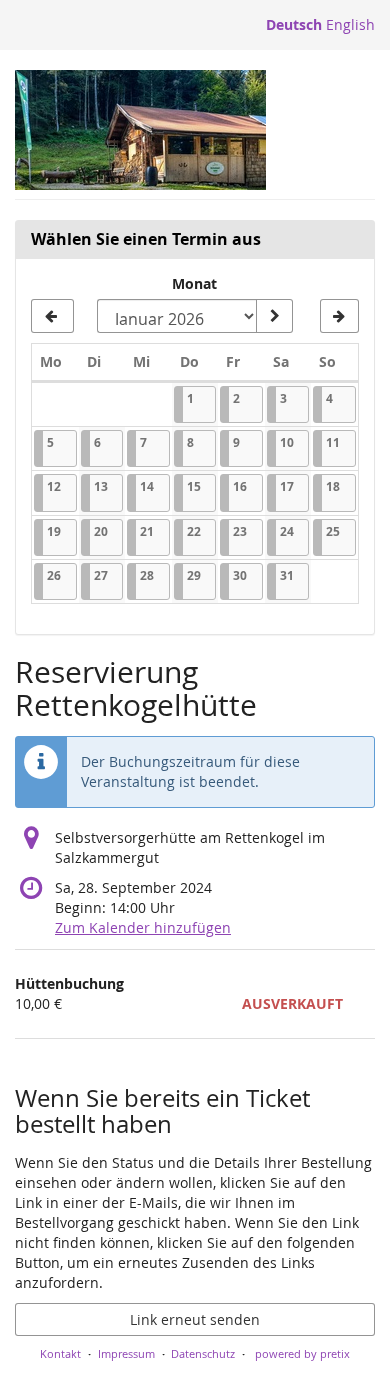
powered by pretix (302, 1353)
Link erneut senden (195, 1319)
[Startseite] (140, 130)
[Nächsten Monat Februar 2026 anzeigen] (339, 316)
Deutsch (294, 24)
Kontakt (60, 1353)
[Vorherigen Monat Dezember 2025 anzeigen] (52, 316)
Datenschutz (203, 1353)
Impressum (126, 1353)
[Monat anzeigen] (274, 316)
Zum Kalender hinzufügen (143, 927)
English (350, 24)
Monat (194, 283)
